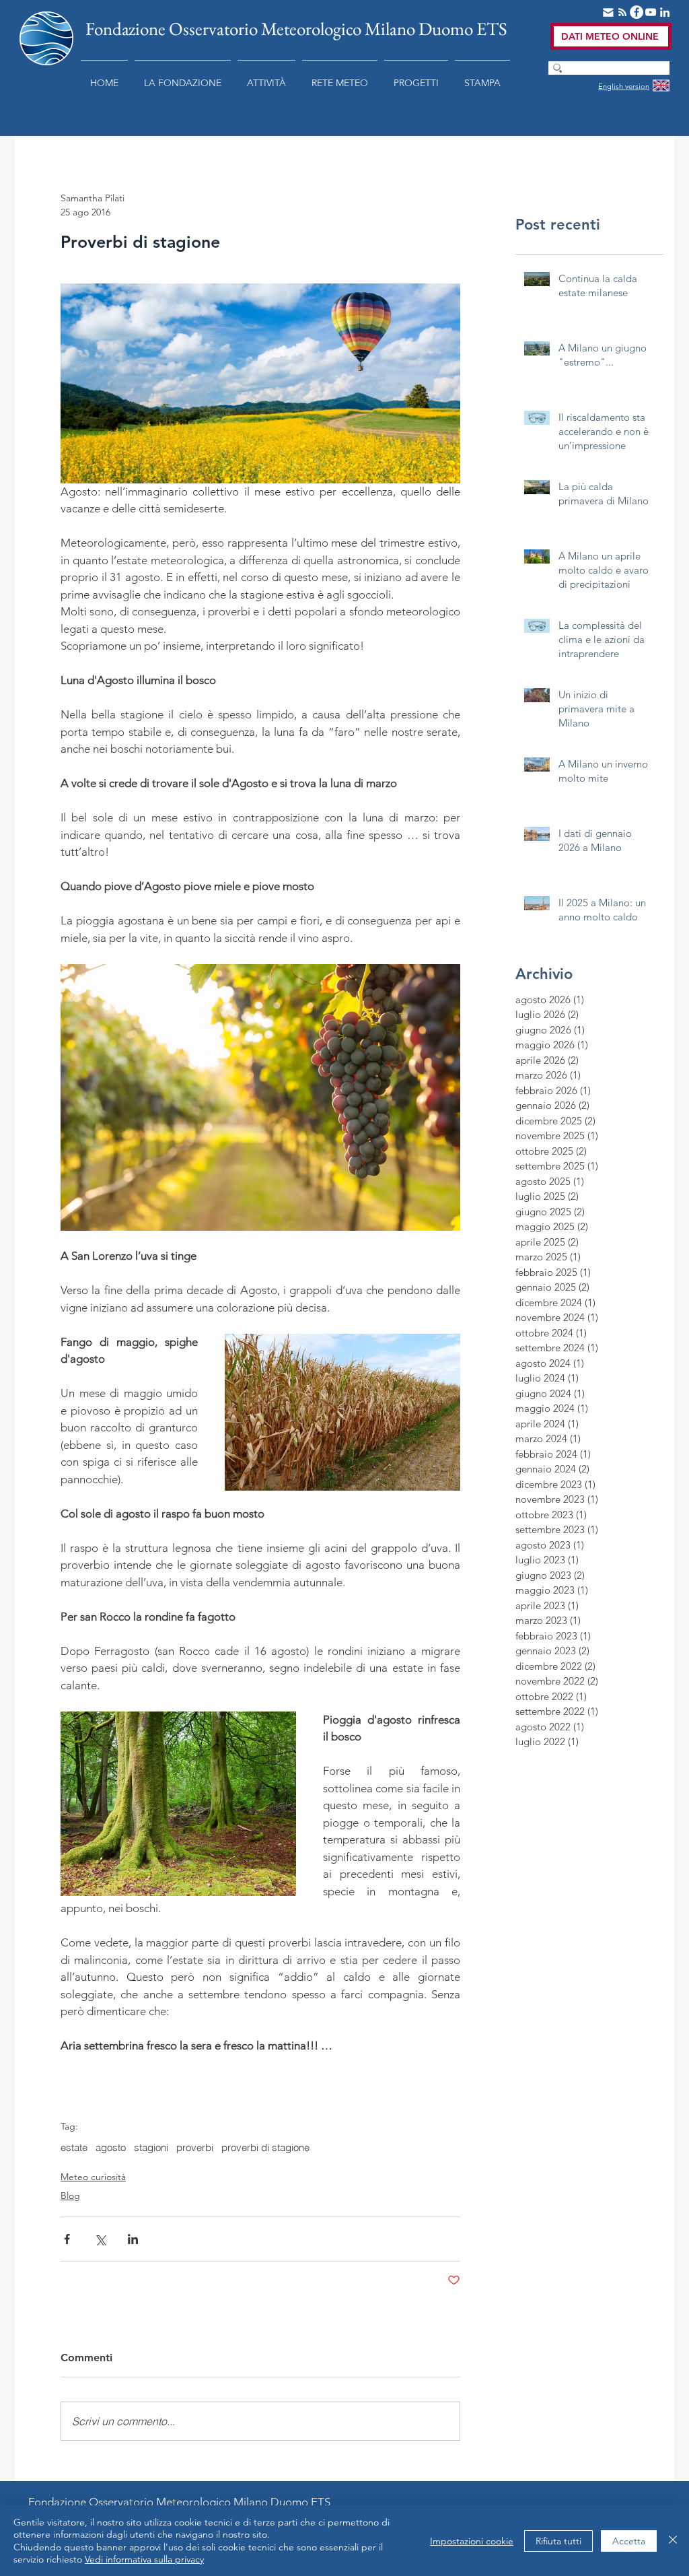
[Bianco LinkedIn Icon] (665, 12)
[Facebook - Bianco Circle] (637, 12)
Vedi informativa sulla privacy (144, 2559)
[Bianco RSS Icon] (622, 12)
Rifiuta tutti (558, 2541)
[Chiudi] (673, 2541)
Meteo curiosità (93, 2177)
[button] (183, 77)
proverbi (195, 2148)
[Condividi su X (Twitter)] (100, 2239)
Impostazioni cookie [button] (472, 2541)
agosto (111, 2148)
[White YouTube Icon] (651, 12)
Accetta (629, 2541)
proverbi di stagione (265, 2148)
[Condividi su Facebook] (67, 2239)
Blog (70, 2196)
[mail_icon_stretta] (608, 12)
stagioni (151, 2148)
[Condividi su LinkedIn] (133, 2239)
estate (74, 2148)
